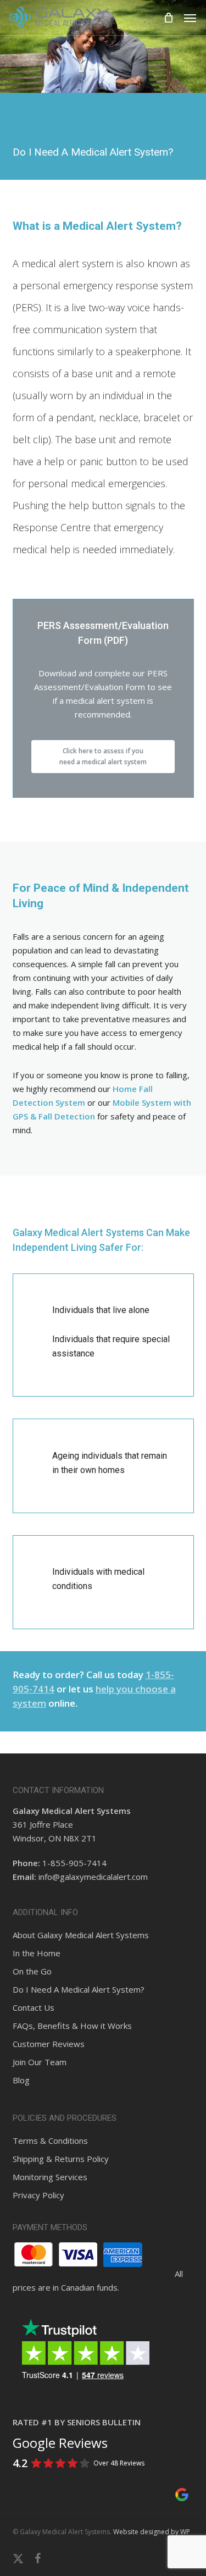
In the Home (37, 1953)
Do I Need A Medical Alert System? (79, 1989)
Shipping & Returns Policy (61, 2159)
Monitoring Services (50, 2177)
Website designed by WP (152, 2532)
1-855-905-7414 (74, 1863)
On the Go (32, 1971)
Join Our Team (40, 2062)
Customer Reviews (49, 2044)
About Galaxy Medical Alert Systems (81, 1935)
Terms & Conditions (50, 2141)
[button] (190, 18)
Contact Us (34, 2007)
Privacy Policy (38, 2195)
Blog (21, 2080)
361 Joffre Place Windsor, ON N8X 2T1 (72, 1824)
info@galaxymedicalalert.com (93, 1877)
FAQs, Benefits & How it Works (72, 2026)
